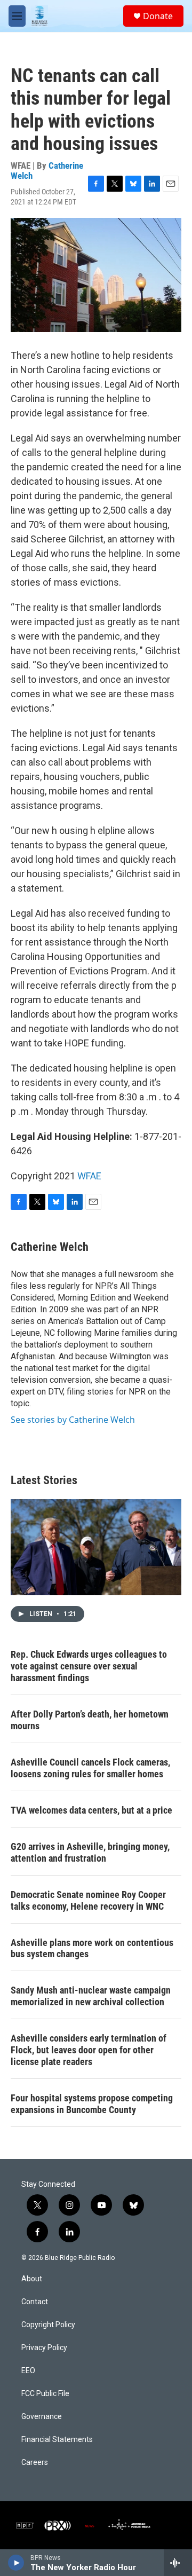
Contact (35, 2302)
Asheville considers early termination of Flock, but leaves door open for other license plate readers (89, 2050)
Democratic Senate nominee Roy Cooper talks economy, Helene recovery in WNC (88, 1900)
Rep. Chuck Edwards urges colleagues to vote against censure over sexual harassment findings (89, 1666)
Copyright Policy (48, 2325)
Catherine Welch (50, 1247)
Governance (42, 2417)
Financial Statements (57, 2440)
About (32, 2279)
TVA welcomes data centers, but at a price (91, 1810)
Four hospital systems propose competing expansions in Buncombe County (92, 2104)
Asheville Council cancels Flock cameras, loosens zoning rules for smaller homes (90, 1768)
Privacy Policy (44, 2348)
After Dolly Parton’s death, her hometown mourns (90, 1720)
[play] (16, 2563)
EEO (28, 2371)
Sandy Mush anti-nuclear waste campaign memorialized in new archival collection (91, 1996)
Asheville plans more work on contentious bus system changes (92, 1948)
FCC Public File (45, 2394)
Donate (158, 16)
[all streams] (178, 2563)
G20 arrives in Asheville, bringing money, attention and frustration (90, 1852)
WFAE (89, 1176)
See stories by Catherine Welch (73, 1420)
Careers (35, 2463)
